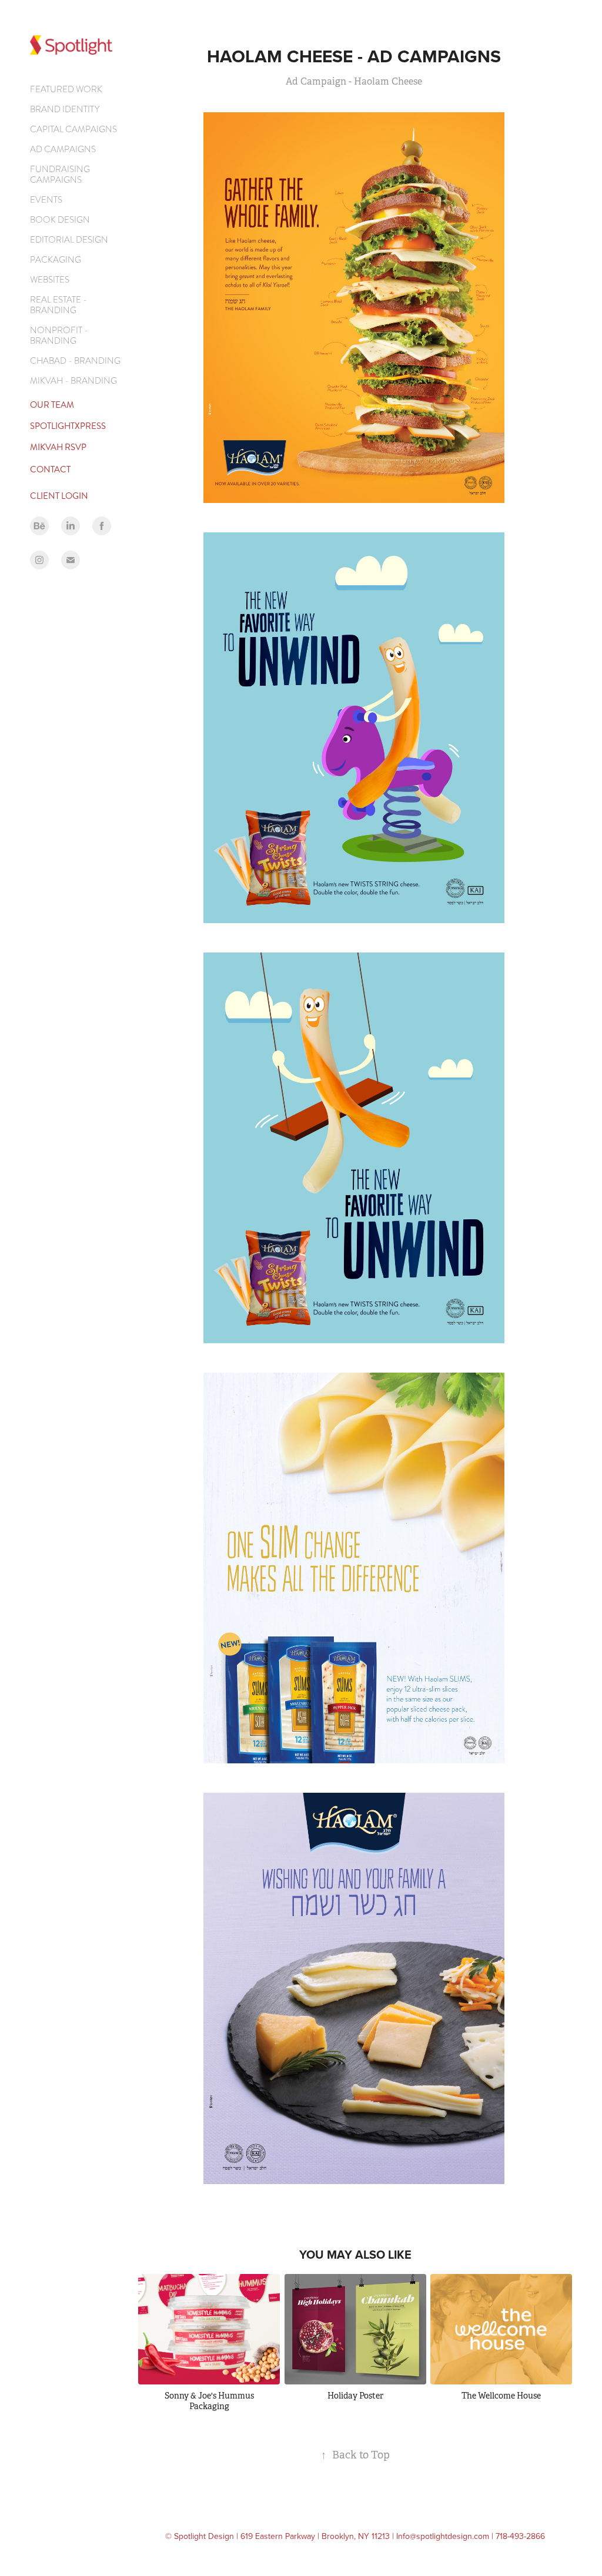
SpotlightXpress (68, 426)
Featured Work (66, 89)
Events (46, 200)
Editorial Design (69, 240)
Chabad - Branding (75, 361)
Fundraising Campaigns (60, 175)
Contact (50, 469)
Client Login (59, 496)
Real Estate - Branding (58, 305)
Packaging (56, 260)
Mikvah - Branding (73, 381)
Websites (50, 280)
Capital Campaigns (73, 129)
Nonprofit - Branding (59, 336)
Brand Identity (65, 109)
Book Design (60, 220)
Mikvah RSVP (58, 447)
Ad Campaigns (63, 149)
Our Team (52, 405)
